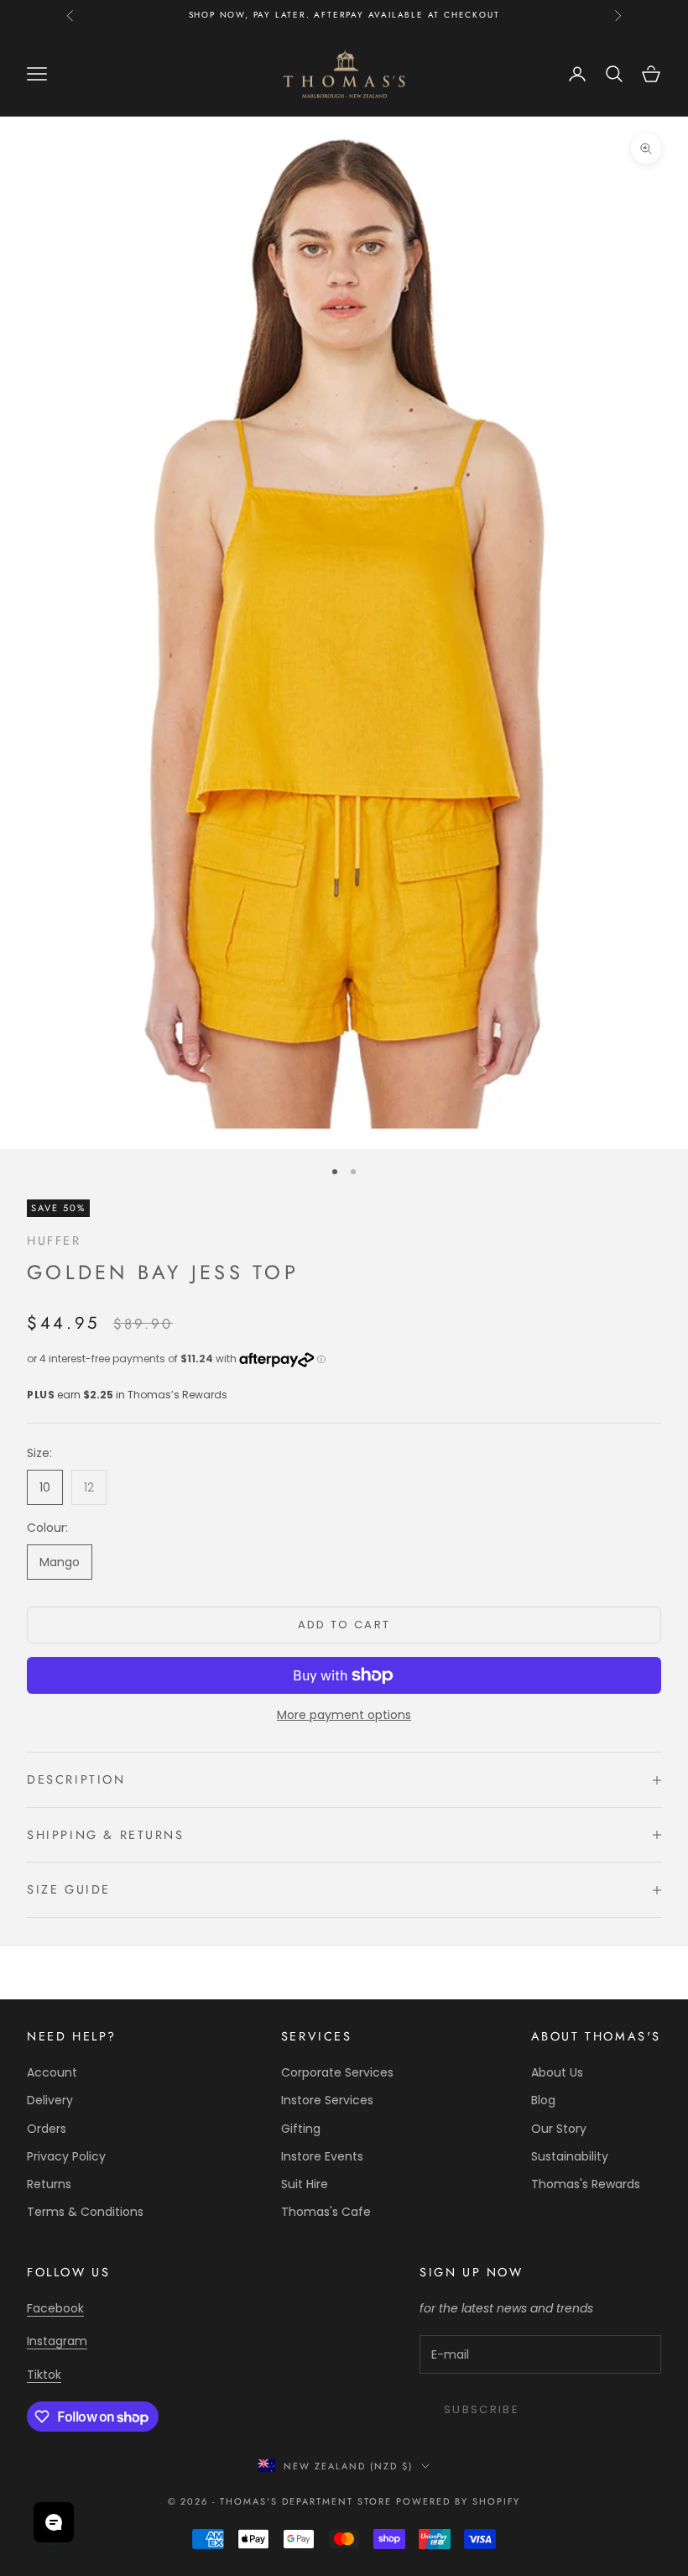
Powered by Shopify (459, 2501)
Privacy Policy (66, 2156)
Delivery (50, 2100)
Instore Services (327, 2100)
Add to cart (344, 1625)
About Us (557, 2072)
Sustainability (570, 2156)
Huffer (54, 1241)
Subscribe (482, 2409)
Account (52, 2072)
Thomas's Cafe (326, 2212)
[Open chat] (54, 2522)
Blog (543, 2100)
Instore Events (322, 2156)
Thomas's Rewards (586, 2184)
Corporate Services (337, 2072)
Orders (47, 2129)
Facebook (55, 2308)
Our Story (559, 2129)
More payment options (344, 1715)
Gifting (301, 2129)
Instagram (57, 2341)
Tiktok (44, 2375)
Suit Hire (305, 2184)
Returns (49, 2184)
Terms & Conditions (85, 2212)
